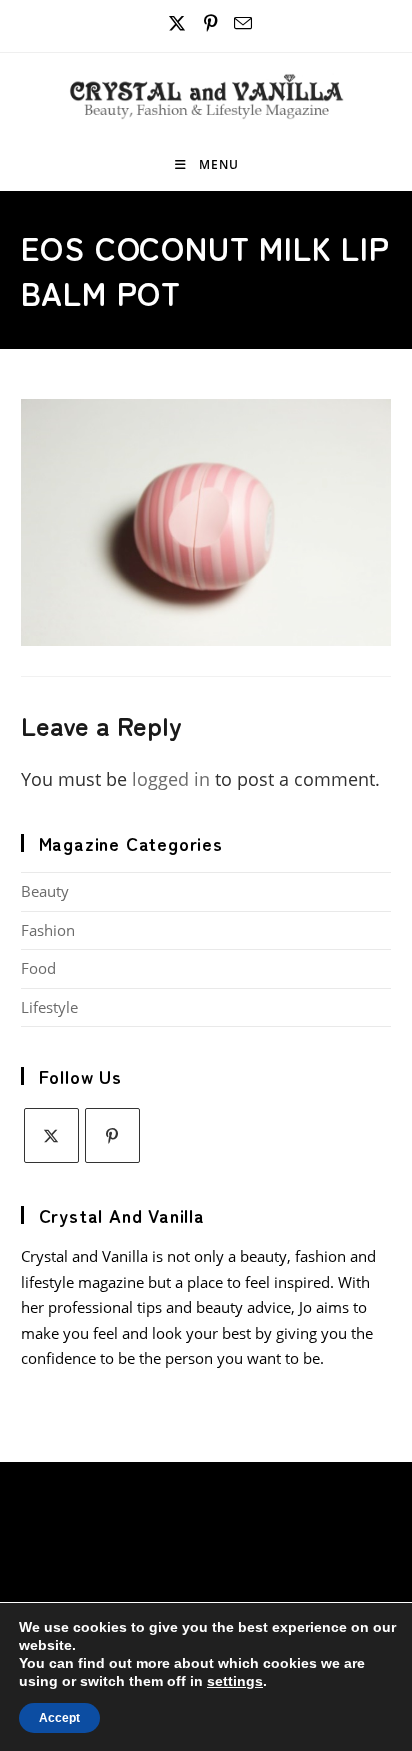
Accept (59, 1718)
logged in (171, 779)
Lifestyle (49, 1007)
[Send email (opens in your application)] (240, 23)
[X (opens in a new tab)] (176, 23)
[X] (51, 1135)
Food (38, 968)
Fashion (48, 930)
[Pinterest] (112, 1135)
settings (235, 1681)
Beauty (45, 891)
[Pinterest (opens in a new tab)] (211, 23)
